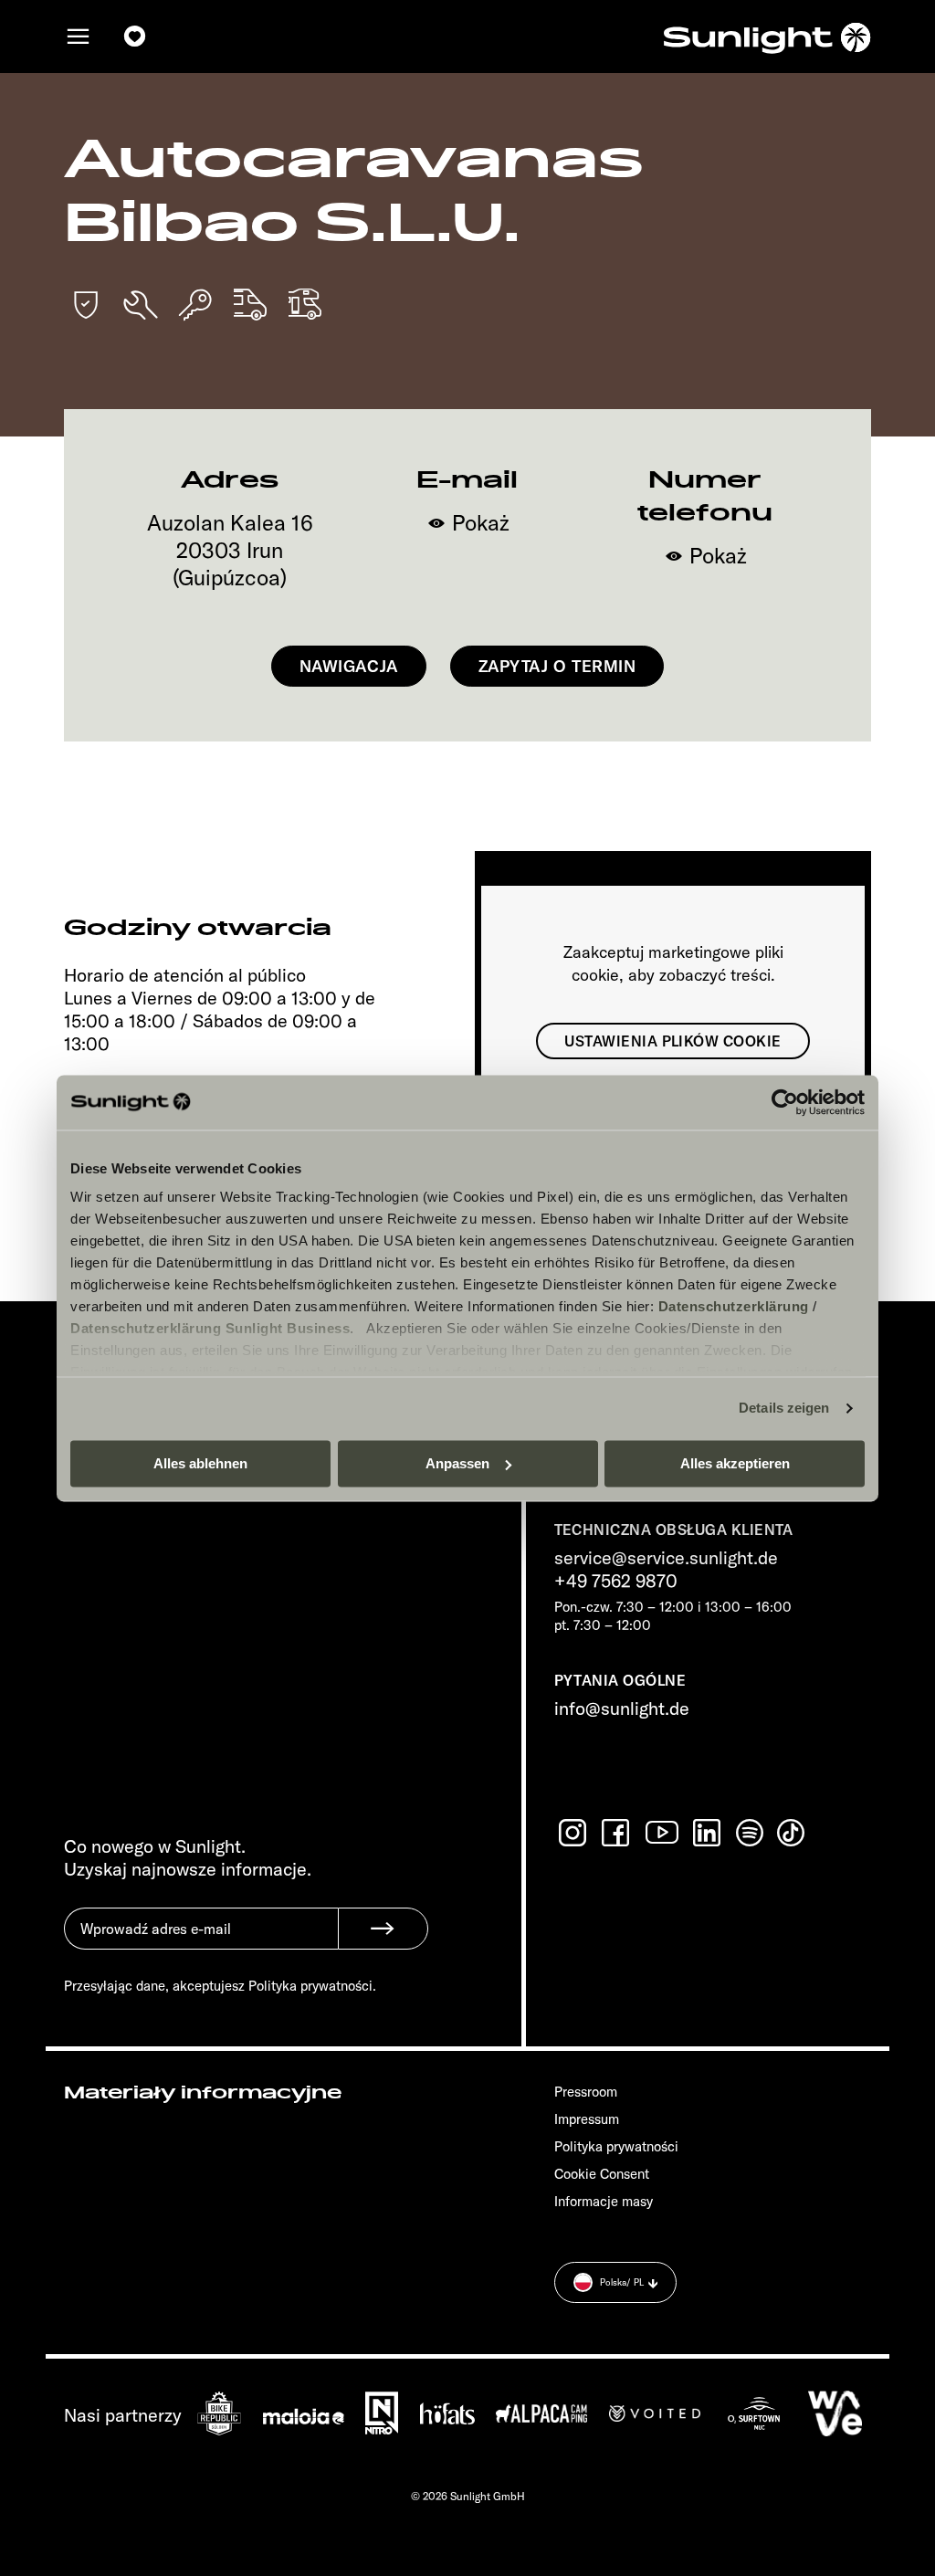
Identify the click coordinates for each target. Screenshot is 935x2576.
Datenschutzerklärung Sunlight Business (210, 1328)
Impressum (587, 2119)
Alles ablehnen (200, 1463)
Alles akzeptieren (735, 1463)
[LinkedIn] (709, 1833)
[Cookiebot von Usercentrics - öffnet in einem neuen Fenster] (785, 1102)
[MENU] (79, 37)
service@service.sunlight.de (666, 1557)
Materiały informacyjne (203, 2093)
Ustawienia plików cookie (673, 1041)
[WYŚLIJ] (383, 1929)
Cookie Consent (602, 2174)
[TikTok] (793, 1833)
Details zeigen (784, 1408)
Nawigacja (349, 666)
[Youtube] (663, 1832)
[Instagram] (574, 1833)
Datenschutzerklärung (734, 1306)
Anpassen (457, 1463)
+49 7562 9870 (616, 1580)
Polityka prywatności (616, 2146)
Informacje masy (604, 2201)
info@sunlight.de (622, 1708)
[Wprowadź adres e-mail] (201, 1942)
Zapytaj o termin (557, 666)
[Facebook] (617, 1833)
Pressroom (586, 2092)
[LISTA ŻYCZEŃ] (135, 37)
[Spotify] (751, 1833)
